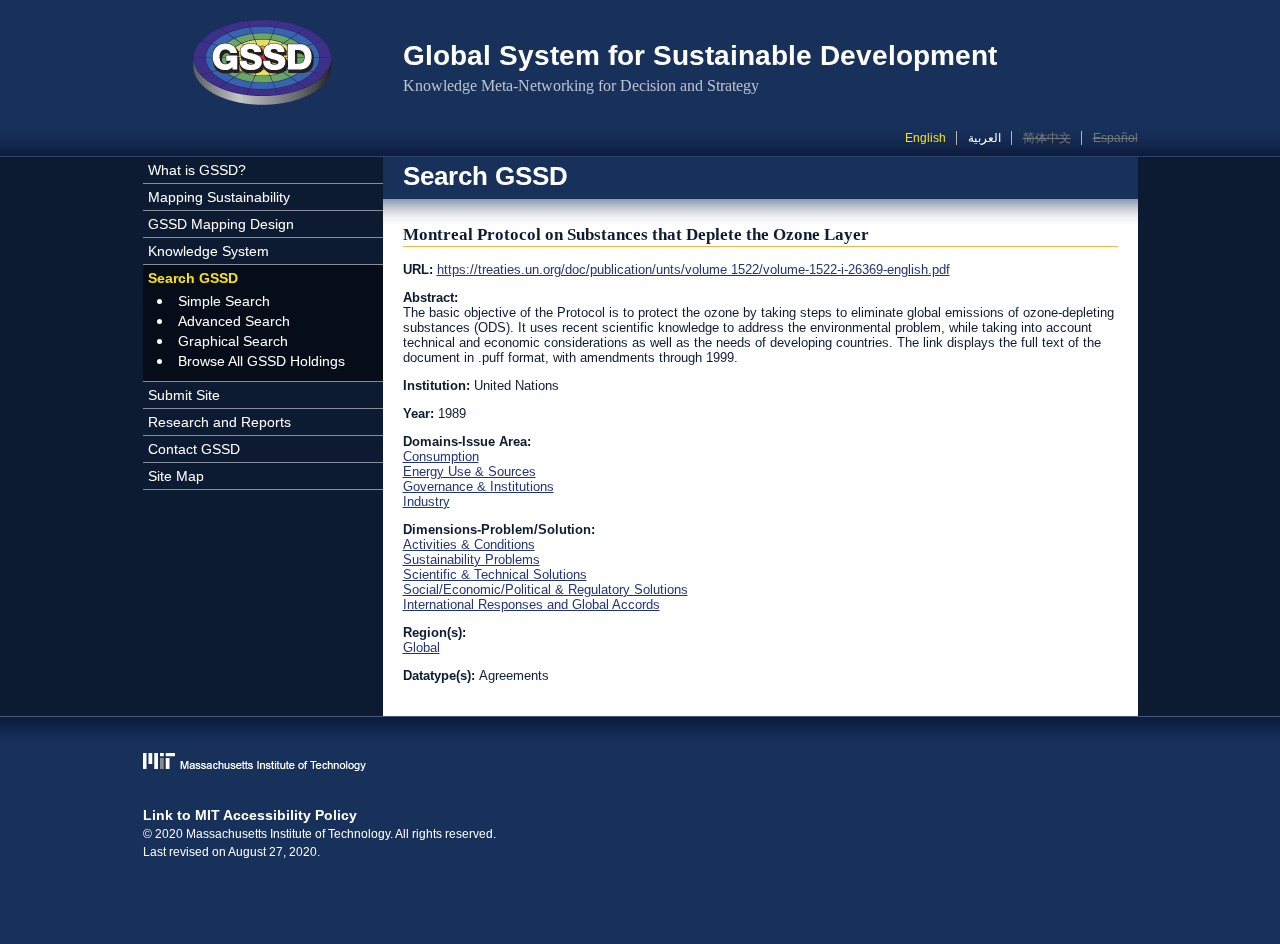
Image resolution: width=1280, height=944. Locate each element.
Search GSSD (193, 278)
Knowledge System (208, 251)
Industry (426, 501)
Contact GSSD (194, 449)
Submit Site (184, 395)
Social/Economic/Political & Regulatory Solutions (545, 589)
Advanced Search (234, 321)
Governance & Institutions (478, 486)
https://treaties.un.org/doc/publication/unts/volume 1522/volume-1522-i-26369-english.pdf (693, 269)
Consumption (441, 456)
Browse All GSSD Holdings (261, 361)
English (925, 138)
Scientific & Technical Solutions (495, 574)
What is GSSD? (197, 170)
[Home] (263, 65)
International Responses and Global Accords (531, 604)
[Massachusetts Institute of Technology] (640, 763)
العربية (984, 138)
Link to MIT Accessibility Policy (250, 815)
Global (421, 647)
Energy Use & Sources (469, 471)
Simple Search (224, 301)
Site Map (176, 476)
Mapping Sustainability (219, 197)
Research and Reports (219, 422)
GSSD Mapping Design (221, 224)
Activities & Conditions (469, 544)
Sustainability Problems (471, 559)
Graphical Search (233, 341)
